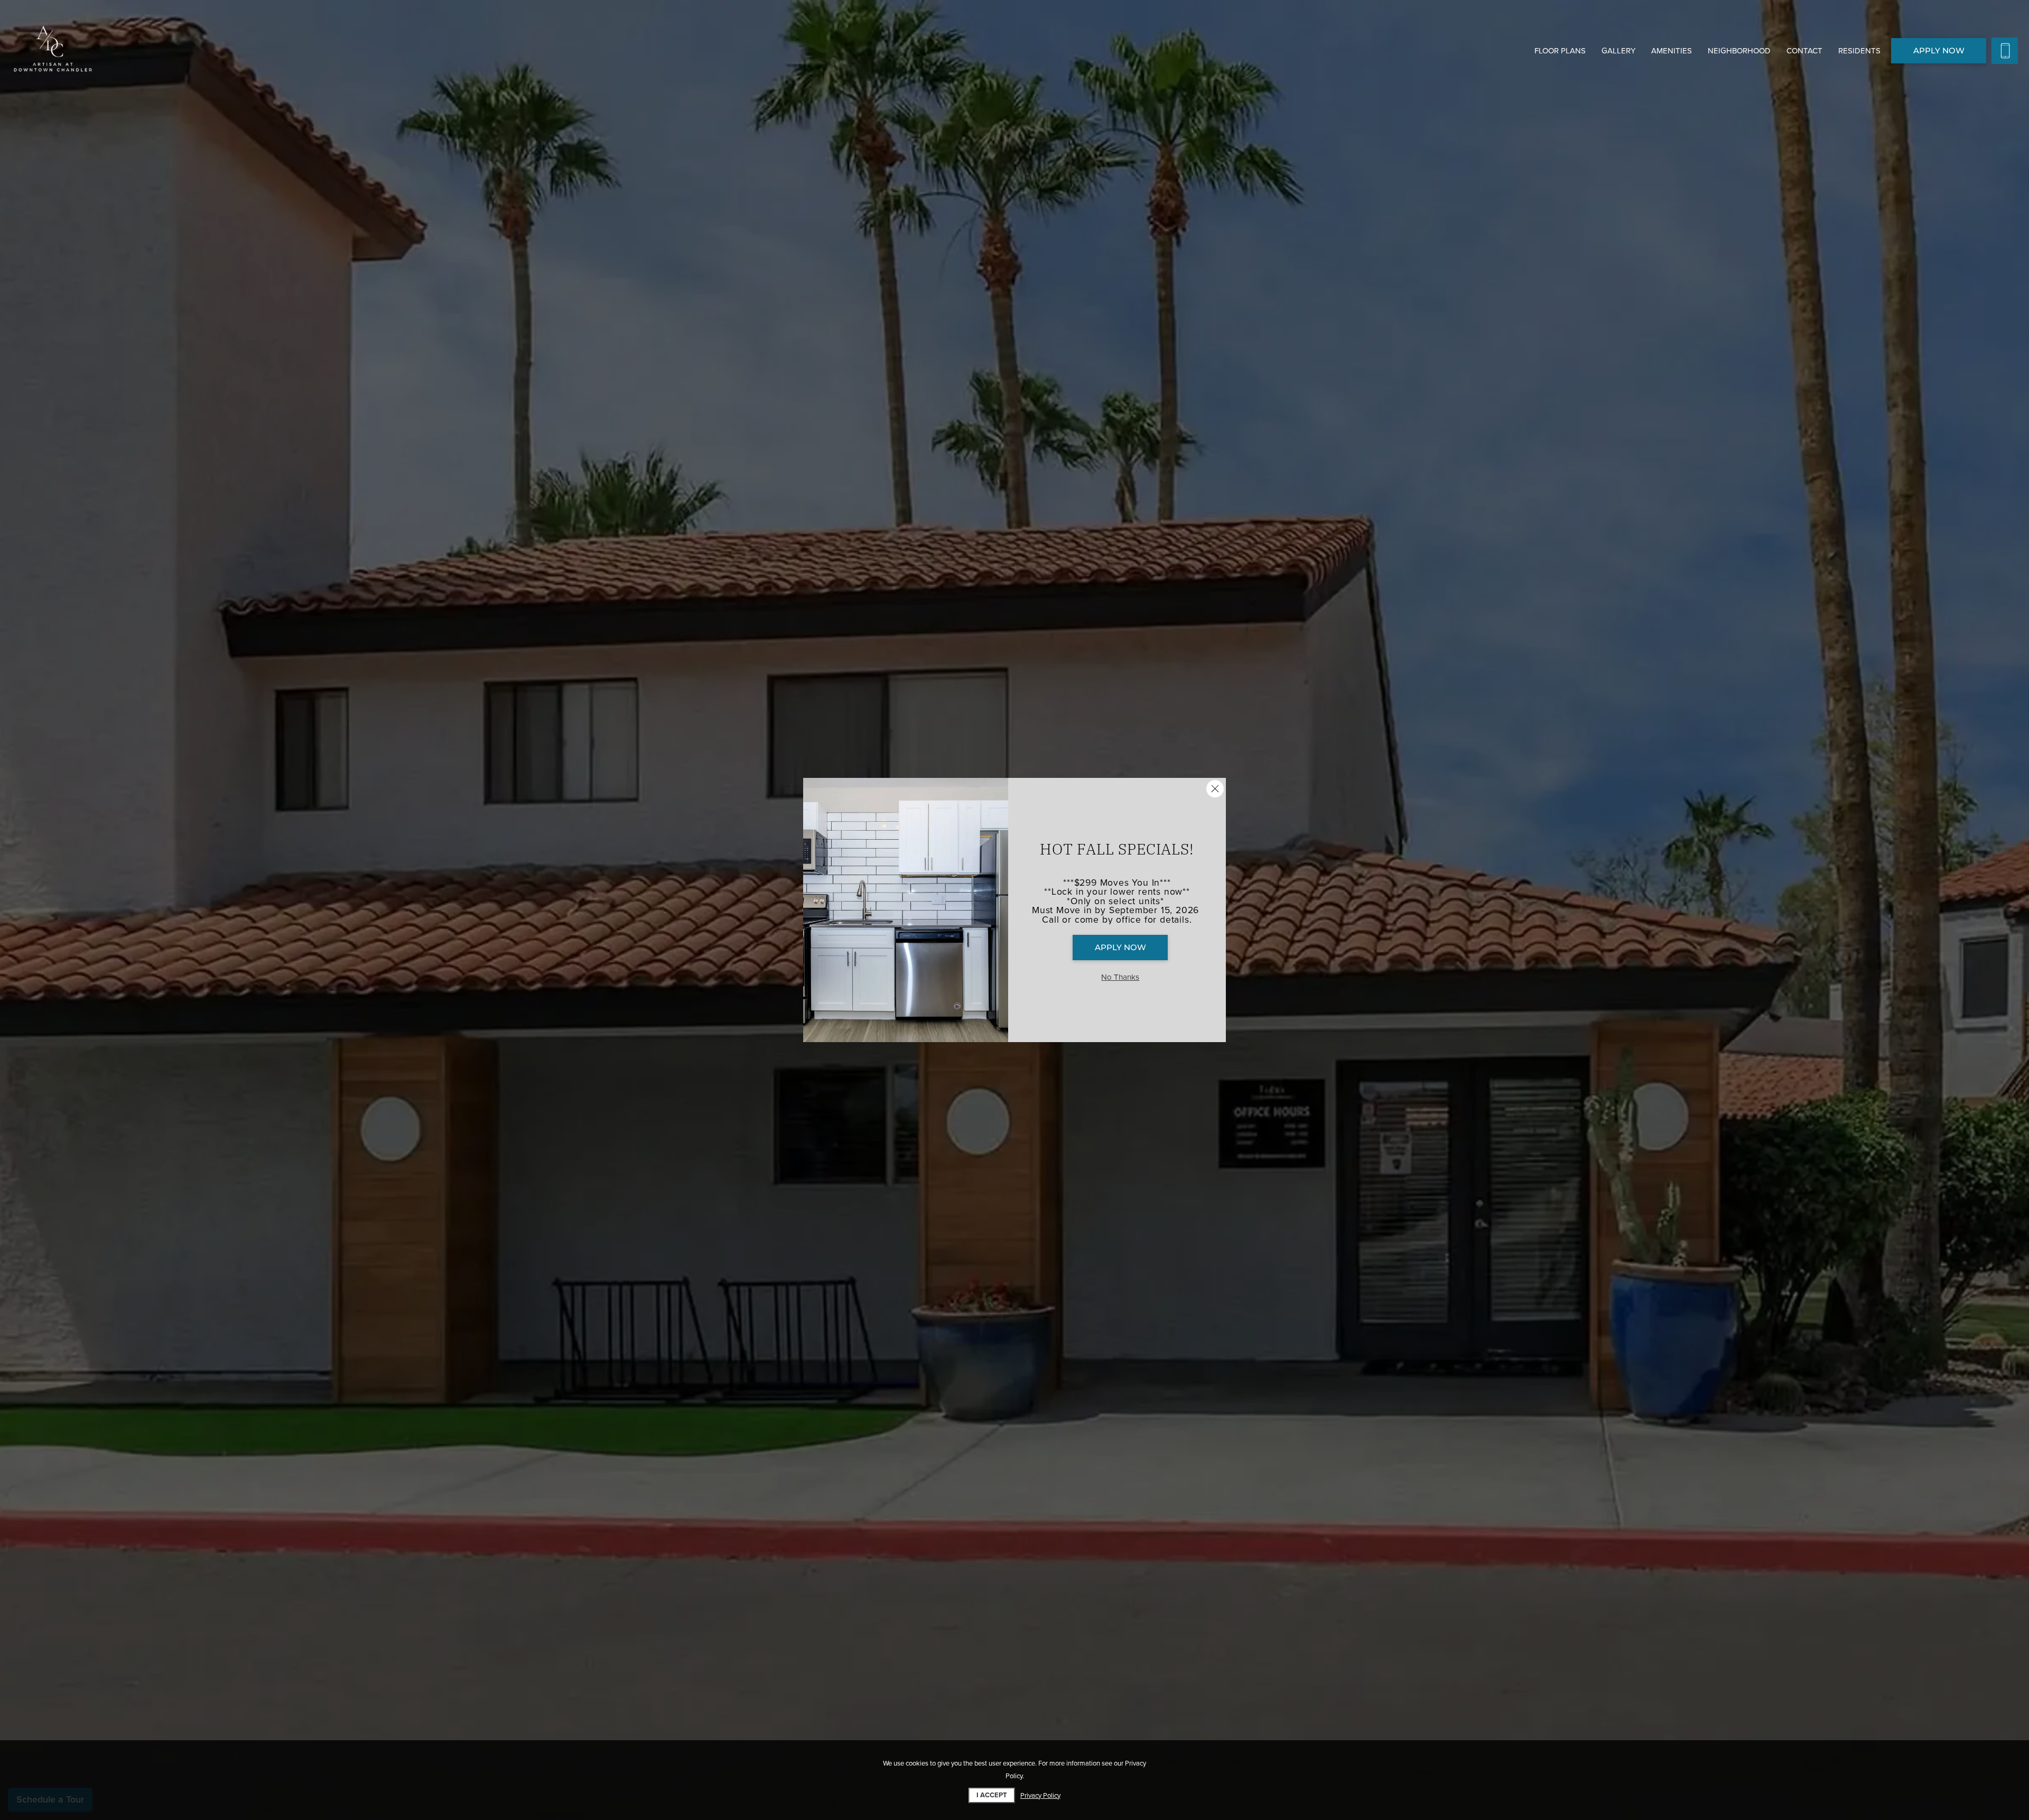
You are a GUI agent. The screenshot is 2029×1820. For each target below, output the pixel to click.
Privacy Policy (1040, 1796)
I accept (992, 1795)
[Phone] (2005, 51)
